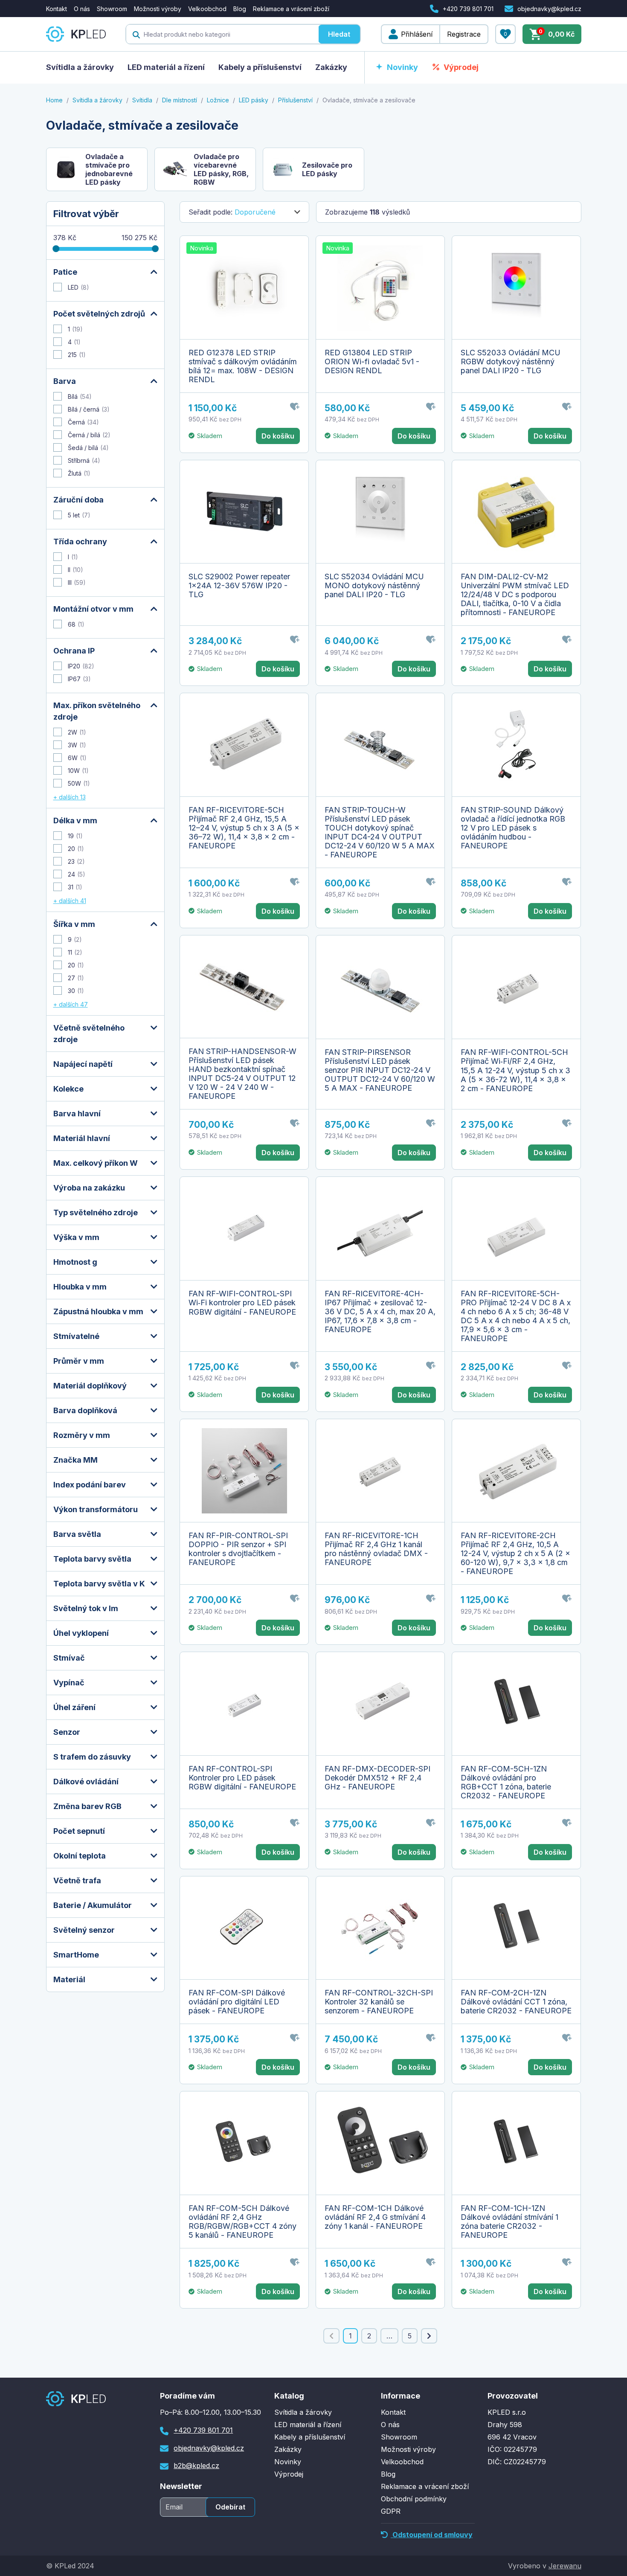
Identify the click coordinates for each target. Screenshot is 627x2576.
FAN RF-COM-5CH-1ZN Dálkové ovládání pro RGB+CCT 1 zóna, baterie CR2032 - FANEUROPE (506, 1782)
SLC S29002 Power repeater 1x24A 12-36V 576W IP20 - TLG (239, 585)
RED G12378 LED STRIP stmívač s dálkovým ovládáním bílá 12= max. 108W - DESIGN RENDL (243, 366)
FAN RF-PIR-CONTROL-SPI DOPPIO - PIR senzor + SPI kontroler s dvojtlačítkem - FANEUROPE (238, 1549)
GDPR (391, 2511)
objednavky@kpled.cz (549, 9)
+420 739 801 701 (468, 9)
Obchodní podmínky (414, 2499)
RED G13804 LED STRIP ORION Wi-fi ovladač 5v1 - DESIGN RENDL (372, 362)
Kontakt (57, 9)
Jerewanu (565, 2566)
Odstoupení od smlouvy (432, 2535)
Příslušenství (295, 100)
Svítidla (142, 100)
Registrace (464, 34)
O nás (82, 9)
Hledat (339, 34)
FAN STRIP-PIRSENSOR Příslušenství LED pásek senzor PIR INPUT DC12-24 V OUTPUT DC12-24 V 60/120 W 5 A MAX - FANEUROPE (380, 1070)
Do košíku (278, 436)
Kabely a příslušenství (260, 67)
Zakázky (331, 67)
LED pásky (254, 100)
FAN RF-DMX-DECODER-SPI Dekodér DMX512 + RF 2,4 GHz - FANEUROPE (377, 1778)
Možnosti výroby (158, 9)
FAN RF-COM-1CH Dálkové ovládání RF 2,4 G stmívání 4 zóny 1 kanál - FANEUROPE (375, 2217)
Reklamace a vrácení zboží (291, 9)
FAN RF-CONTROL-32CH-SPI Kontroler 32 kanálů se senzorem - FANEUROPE (379, 2002)
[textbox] (222, 34)
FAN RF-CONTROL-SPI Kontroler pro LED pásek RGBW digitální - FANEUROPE (242, 1778)
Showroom (112, 9)
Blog (240, 9)
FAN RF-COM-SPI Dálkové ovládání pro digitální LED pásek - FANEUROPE (237, 2002)
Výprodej (461, 67)
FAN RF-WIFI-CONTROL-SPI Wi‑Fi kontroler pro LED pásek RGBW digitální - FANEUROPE (242, 1303)
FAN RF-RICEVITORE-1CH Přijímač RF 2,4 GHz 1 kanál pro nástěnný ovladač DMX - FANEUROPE (376, 1549)
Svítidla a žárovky (80, 67)
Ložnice (218, 100)
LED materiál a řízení (166, 67)
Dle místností (180, 100)
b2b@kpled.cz (196, 2466)
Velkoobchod (207, 9)
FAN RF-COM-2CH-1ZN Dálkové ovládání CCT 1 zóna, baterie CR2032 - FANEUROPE (516, 2002)
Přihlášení (417, 34)
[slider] (56, 249)
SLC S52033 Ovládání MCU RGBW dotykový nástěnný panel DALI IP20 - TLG (511, 362)
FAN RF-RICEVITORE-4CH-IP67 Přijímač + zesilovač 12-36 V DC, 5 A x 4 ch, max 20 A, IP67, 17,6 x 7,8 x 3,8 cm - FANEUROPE (380, 1311)
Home (54, 100)
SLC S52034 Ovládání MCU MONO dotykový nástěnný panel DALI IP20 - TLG (374, 585)
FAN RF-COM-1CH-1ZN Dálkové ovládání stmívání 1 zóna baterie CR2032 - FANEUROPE (509, 2222)
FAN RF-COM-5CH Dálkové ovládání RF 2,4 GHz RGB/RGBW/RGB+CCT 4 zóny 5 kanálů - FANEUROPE (242, 2222)
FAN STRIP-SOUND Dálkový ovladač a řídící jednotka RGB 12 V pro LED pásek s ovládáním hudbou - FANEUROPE (513, 828)
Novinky (402, 67)
